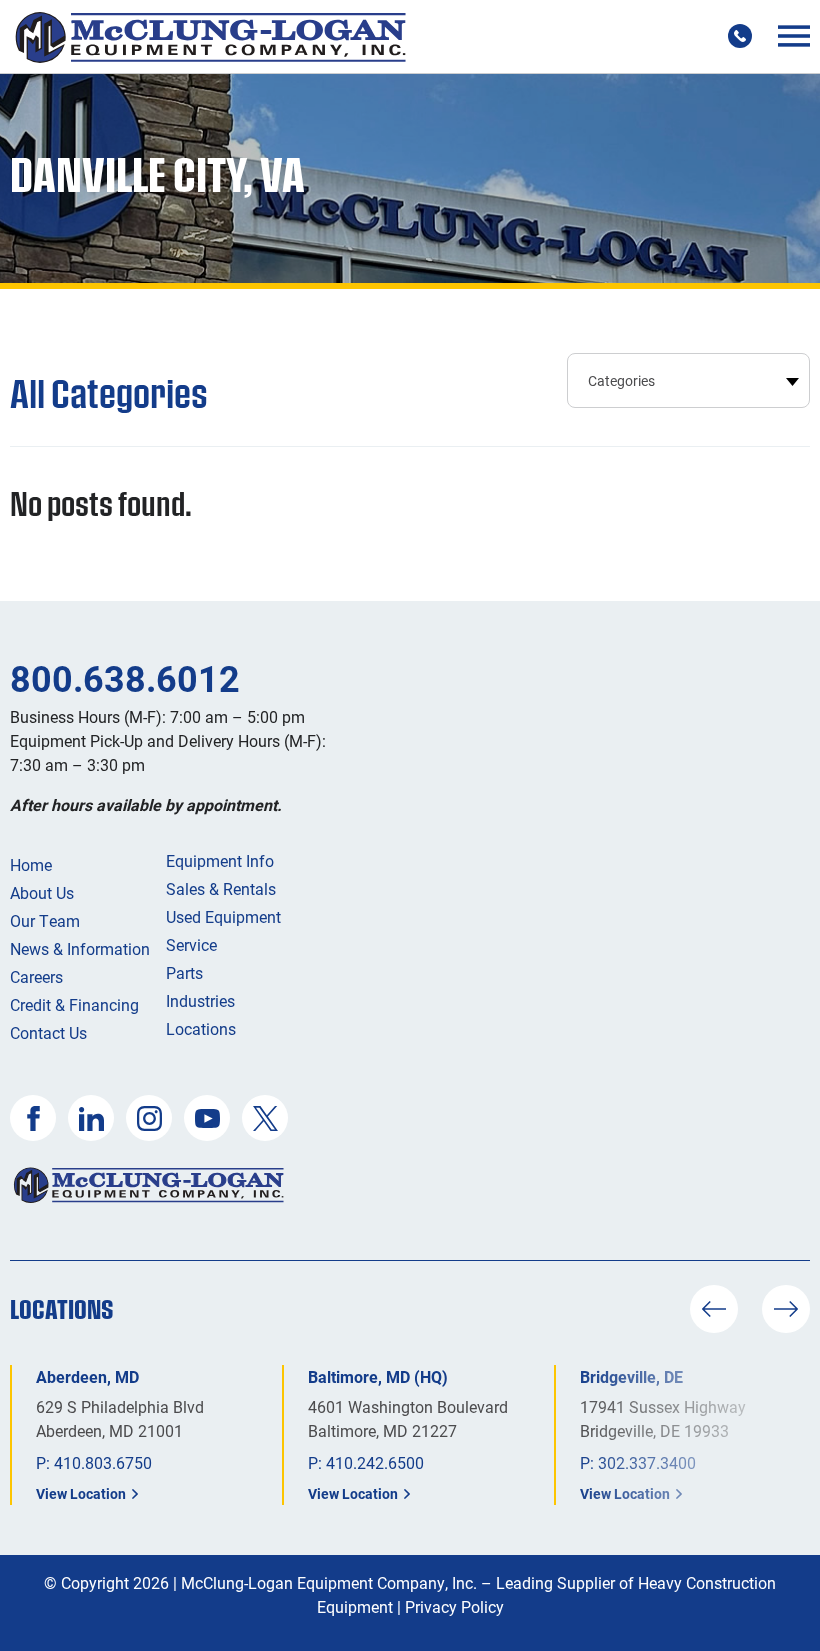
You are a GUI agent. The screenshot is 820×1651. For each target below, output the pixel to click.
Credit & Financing (74, 1004)
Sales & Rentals (221, 888)
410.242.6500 (375, 1462)
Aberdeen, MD (87, 1376)
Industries (200, 1000)
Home (31, 864)
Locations (201, 1028)
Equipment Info (220, 860)
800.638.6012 (125, 678)
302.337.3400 (647, 1462)
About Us (42, 892)
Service (191, 944)
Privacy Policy (454, 1606)
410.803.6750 (103, 1462)
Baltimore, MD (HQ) (378, 1376)
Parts (184, 972)
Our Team (45, 920)
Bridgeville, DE (631, 1376)
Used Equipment (223, 916)
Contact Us (48, 1032)
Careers (36, 976)
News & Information (80, 948)
